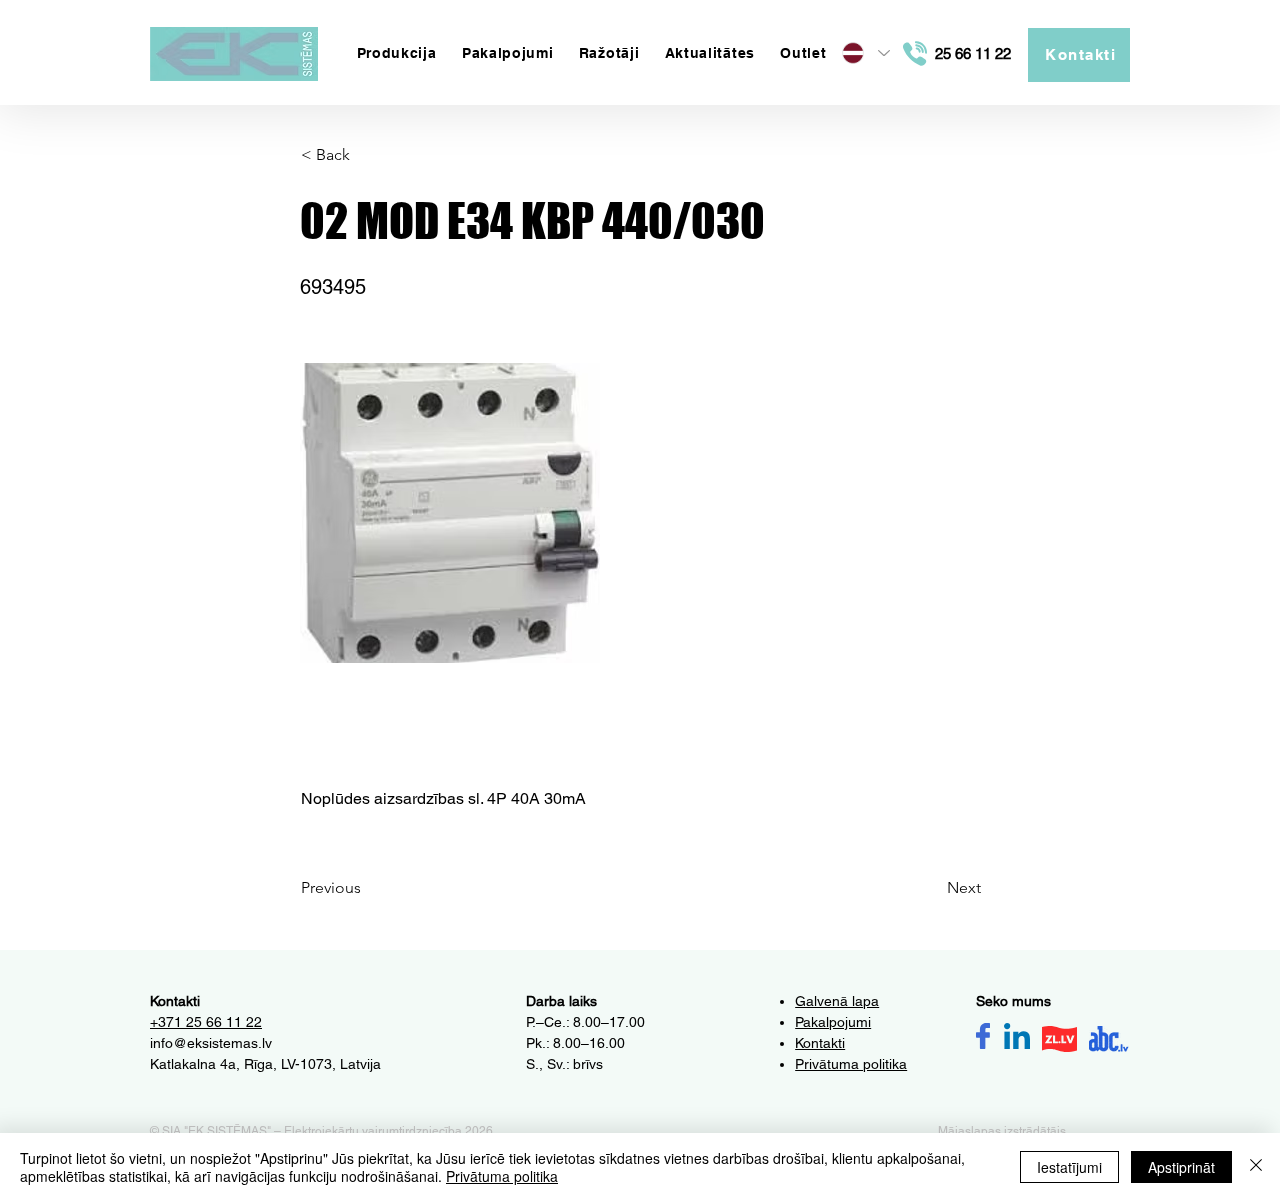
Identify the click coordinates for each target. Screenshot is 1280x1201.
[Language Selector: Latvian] (865, 53)
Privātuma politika (502, 1176)
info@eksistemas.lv (211, 1043)
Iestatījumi (1069, 1167)
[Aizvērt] (1256, 1167)
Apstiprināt (1181, 1167)
